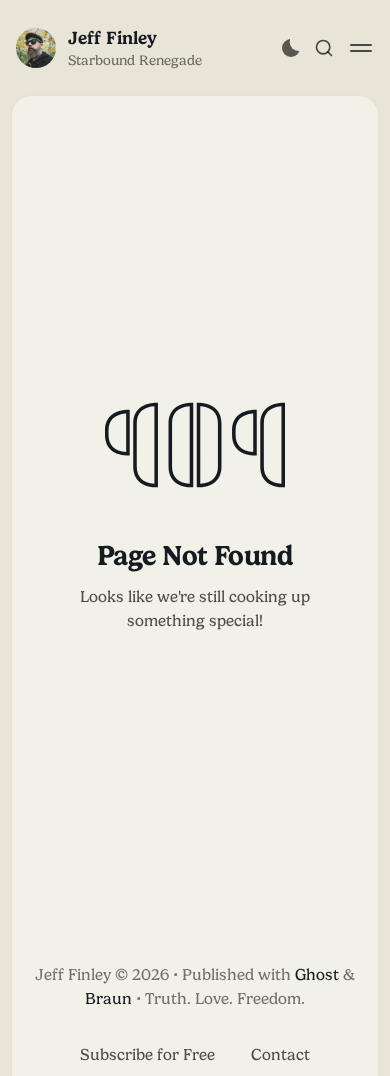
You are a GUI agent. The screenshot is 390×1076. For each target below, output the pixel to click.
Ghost (317, 974)
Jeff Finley (112, 37)
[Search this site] (324, 48)
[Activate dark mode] (291, 48)
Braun (108, 998)
